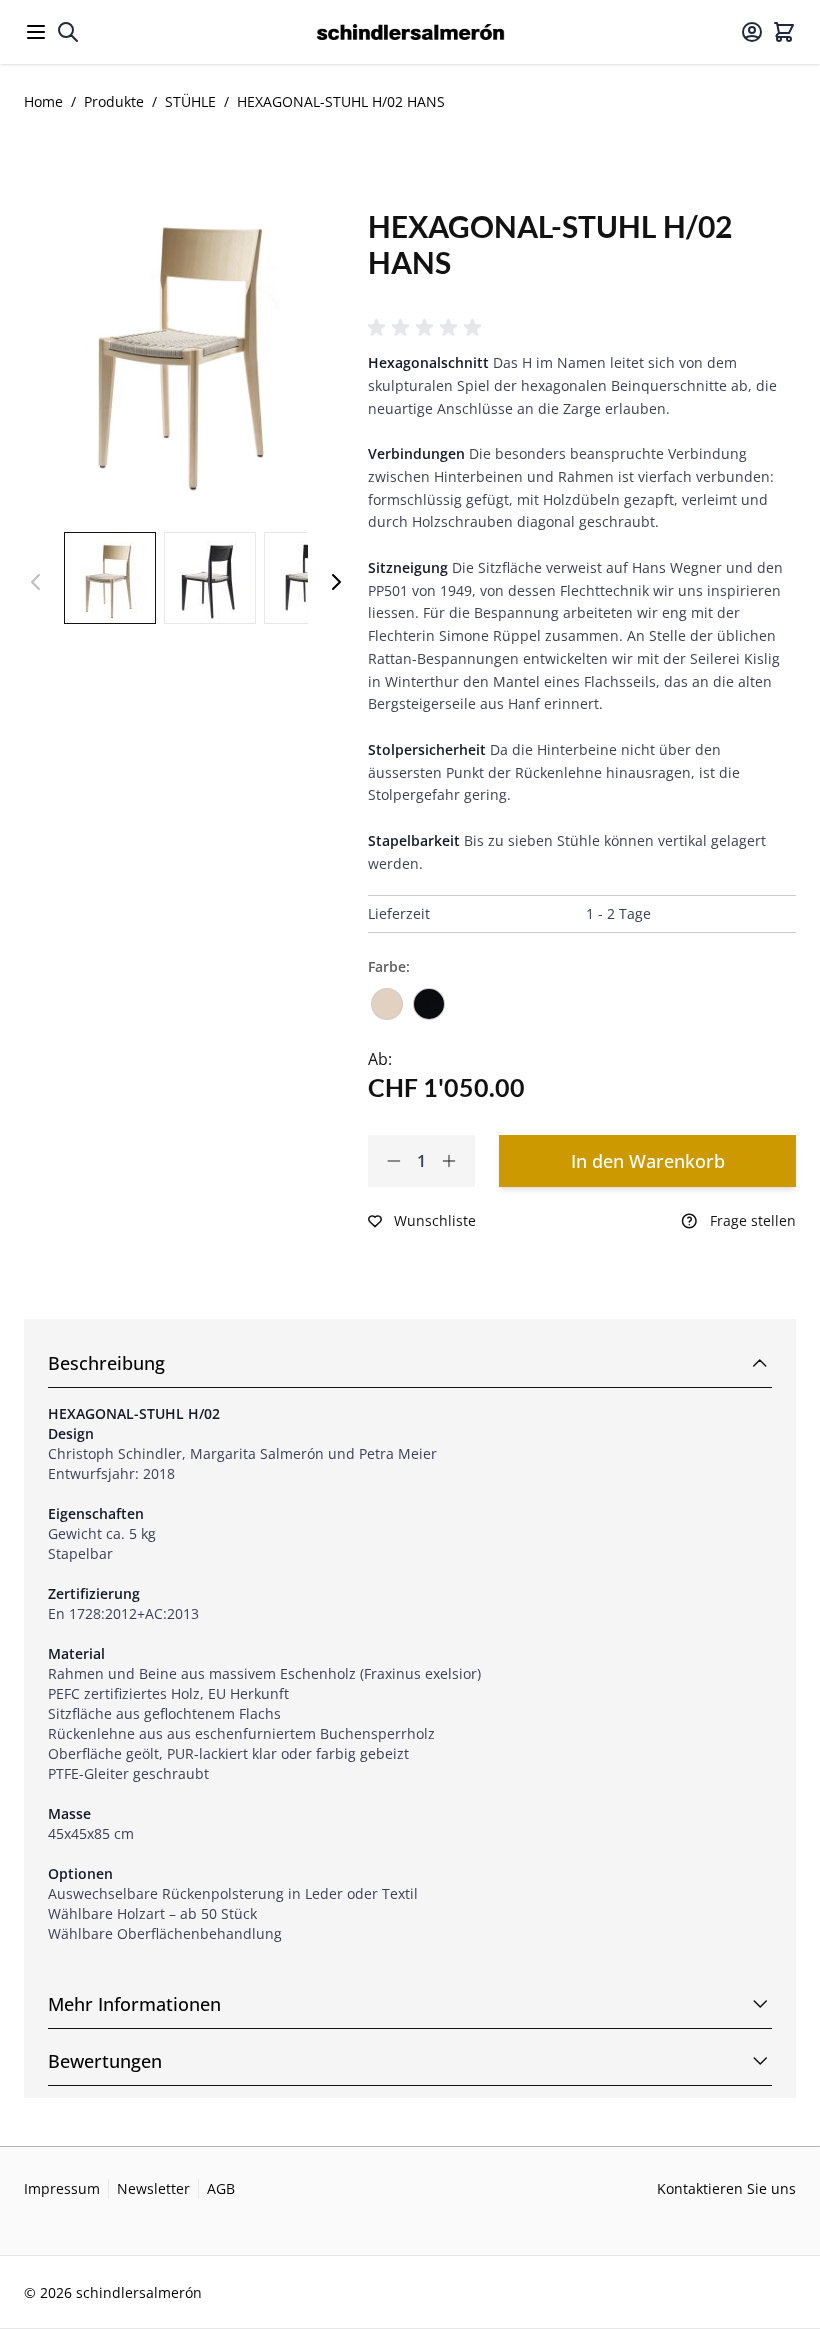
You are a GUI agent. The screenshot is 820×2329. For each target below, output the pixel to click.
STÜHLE (190, 101)
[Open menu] (36, 32)
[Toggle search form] (68, 32)
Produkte (114, 101)
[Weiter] (336, 582)
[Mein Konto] (752, 32)
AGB (221, 2188)
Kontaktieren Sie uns (726, 2188)
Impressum (62, 2188)
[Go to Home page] (410, 32)
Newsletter (153, 2188)
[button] (428, 328)
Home (43, 101)
